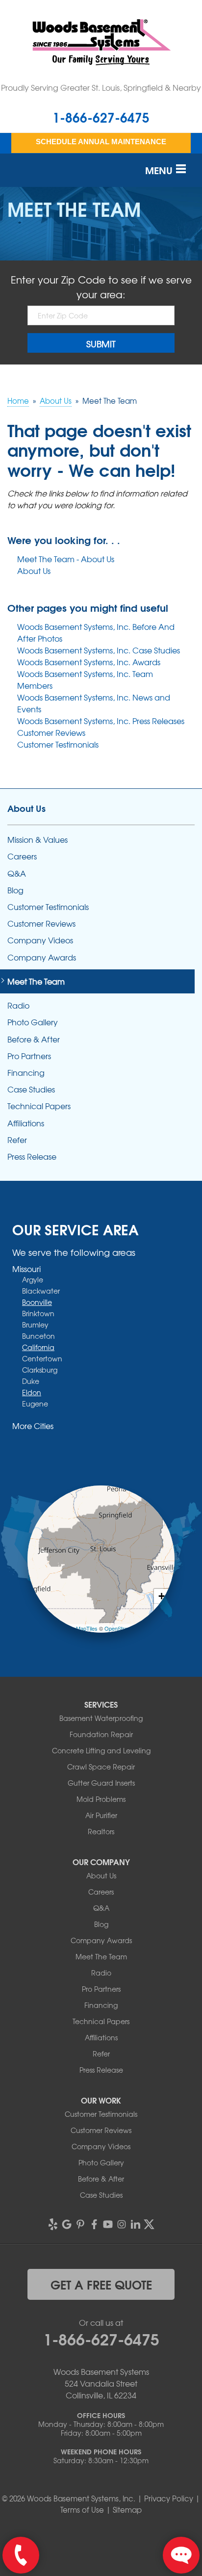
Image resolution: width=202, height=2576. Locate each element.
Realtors (101, 1831)
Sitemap (127, 2510)
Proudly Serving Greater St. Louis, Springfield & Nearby (101, 87)
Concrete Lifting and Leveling (101, 1750)
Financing (26, 1073)
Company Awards (42, 957)
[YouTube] (108, 2224)
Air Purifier (101, 1815)
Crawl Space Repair (101, 1767)
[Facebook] (94, 2224)
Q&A (17, 873)
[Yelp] (53, 2224)
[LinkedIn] (135, 2224)
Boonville (37, 1302)
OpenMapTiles (80, 1628)
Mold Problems (101, 1799)
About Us (34, 571)
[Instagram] (122, 2224)
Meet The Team (36, 981)
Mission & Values (38, 840)
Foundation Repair (101, 1734)
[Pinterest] (80, 2224)
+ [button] (162, 1596)
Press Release (32, 1157)
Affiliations (26, 1123)
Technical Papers (39, 1106)
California (38, 1347)
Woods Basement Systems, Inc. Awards (89, 662)
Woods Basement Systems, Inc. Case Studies (99, 650)
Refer (17, 1140)
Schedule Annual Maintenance (101, 142)
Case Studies (31, 1089)
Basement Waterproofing (101, 1718)
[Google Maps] (67, 2224)
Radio (18, 1005)
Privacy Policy (169, 2498)
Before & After (34, 1039)
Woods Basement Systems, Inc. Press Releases (101, 721)
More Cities (33, 1426)
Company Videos (40, 940)
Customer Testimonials (58, 744)
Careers (22, 856)
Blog (15, 890)
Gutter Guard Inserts (101, 1783)
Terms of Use (82, 2510)
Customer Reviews (51, 732)
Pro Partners (29, 1056)
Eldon (32, 1392)
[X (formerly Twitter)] (149, 2224)
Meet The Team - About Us (66, 559)
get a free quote (101, 2284)
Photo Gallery (33, 1022)
